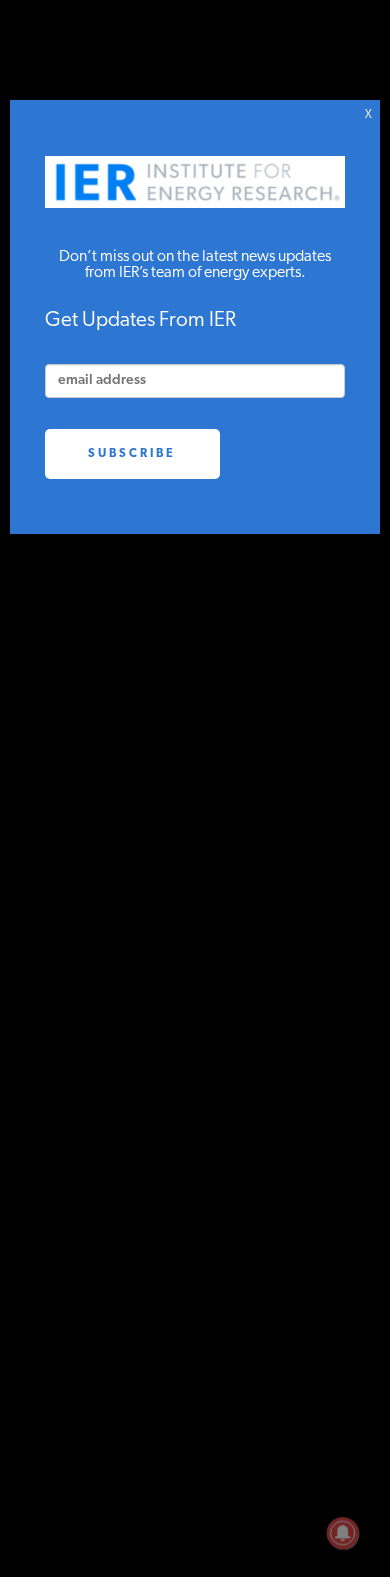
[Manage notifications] (343, 1533)
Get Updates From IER (140, 320)
